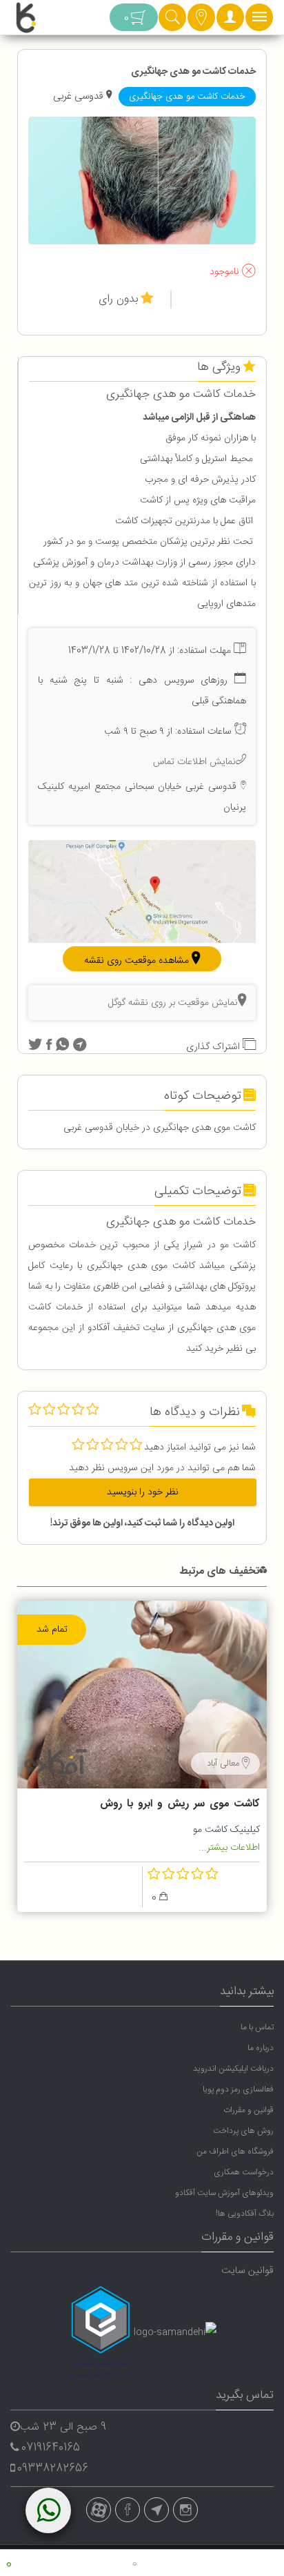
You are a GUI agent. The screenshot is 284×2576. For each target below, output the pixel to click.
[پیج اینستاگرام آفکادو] (185, 2510)
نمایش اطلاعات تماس (194, 761)
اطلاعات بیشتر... (229, 1848)
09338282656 (53, 2469)
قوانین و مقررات (248, 2110)
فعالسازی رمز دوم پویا (238, 2089)
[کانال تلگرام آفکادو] (156, 2510)
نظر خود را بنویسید (143, 1492)
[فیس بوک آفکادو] (128, 2510)
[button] (230, 21)
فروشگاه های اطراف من (235, 2151)
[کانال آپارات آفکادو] (99, 2510)
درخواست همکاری (244, 2172)
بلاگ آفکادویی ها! (245, 2214)
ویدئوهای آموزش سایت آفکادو (224, 2193)
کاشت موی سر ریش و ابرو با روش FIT (180, 1806)
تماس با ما (257, 2027)
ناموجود (226, 273)
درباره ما (261, 2048)
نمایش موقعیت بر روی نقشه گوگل (173, 1003)
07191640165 (51, 2448)
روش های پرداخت (243, 2131)
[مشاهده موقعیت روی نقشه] (142, 892)
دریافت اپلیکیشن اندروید (233, 2069)
